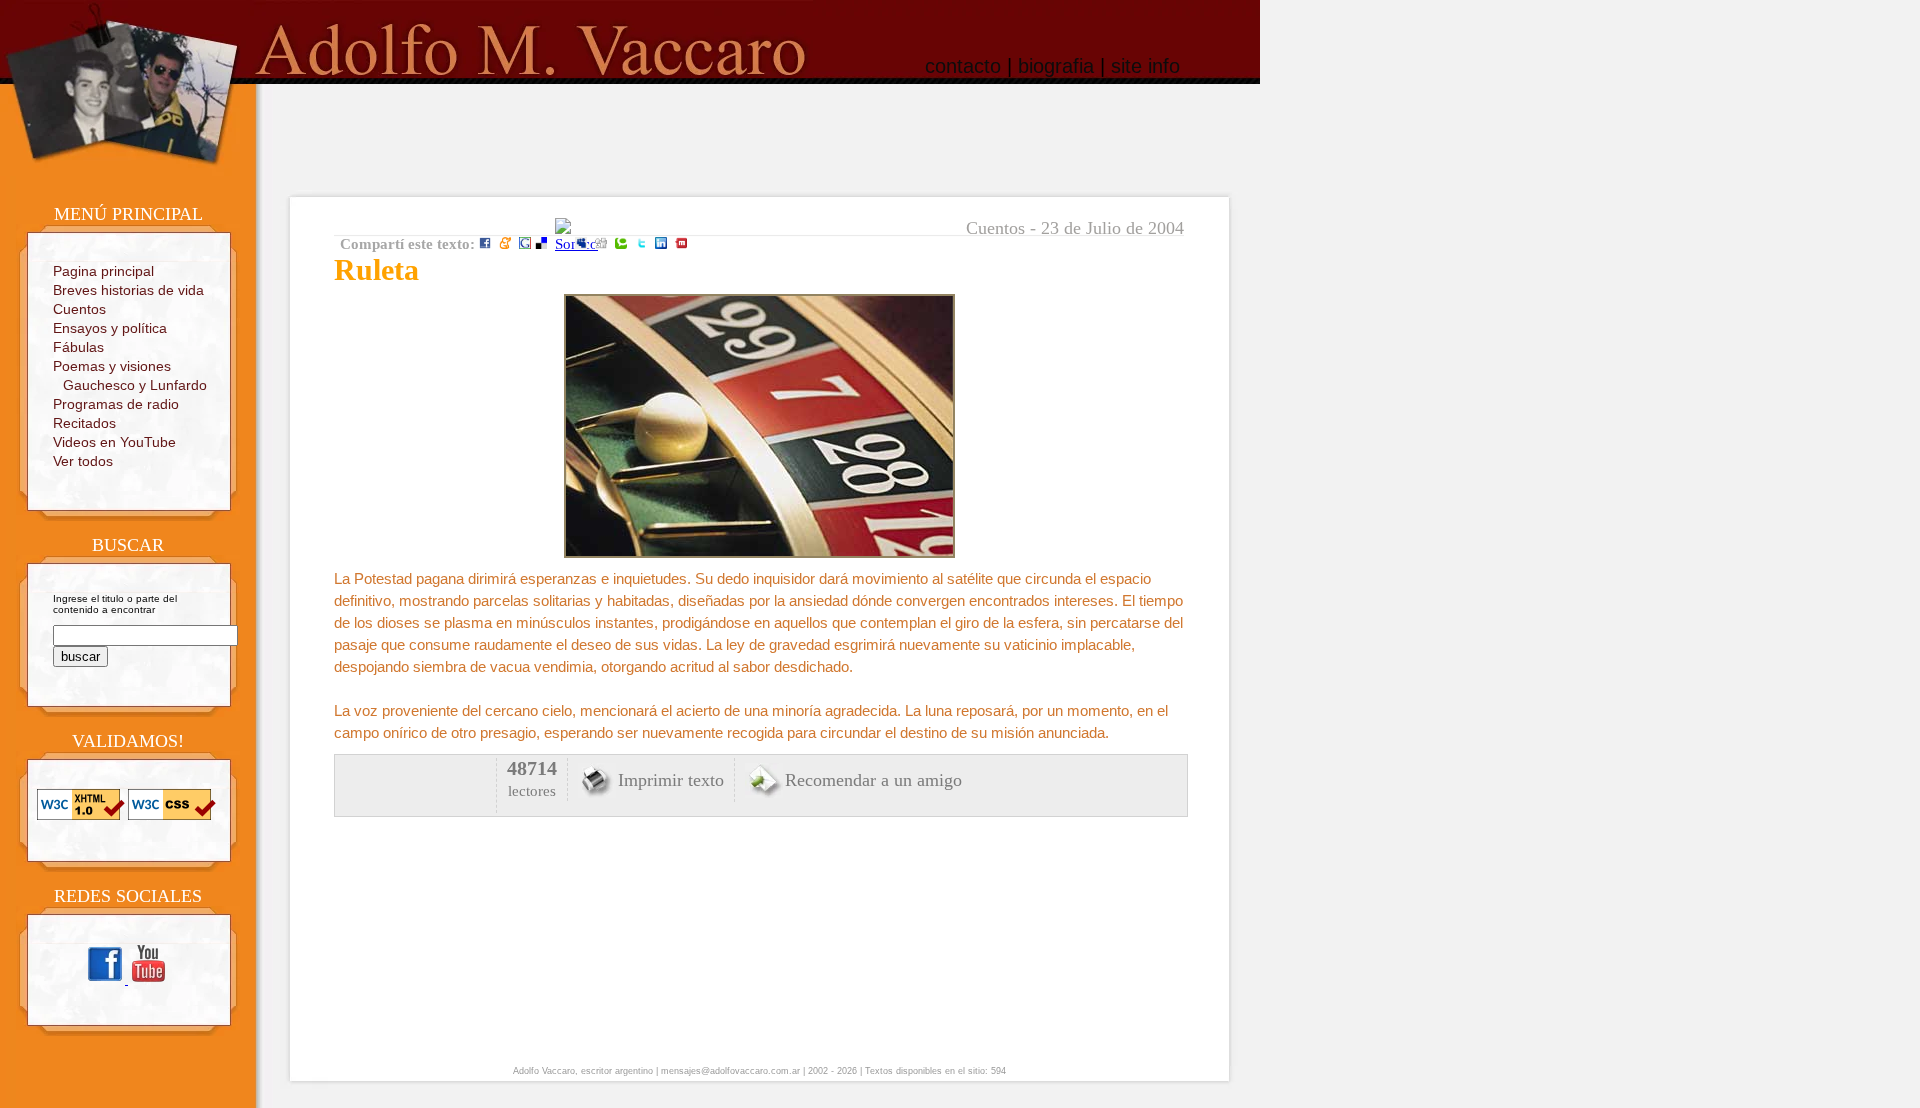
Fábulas (78, 347)
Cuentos (79, 309)
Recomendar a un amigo (873, 780)
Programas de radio (116, 404)
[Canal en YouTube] (148, 980)
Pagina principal (103, 271)
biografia (1056, 66)
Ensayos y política (110, 328)
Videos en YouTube (114, 442)
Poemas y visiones (112, 366)
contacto (963, 66)
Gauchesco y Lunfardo (135, 385)
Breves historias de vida (128, 290)
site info (1145, 66)
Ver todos (83, 461)
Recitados (84, 423)
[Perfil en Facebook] (106, 980)
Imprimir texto (671, 780)
